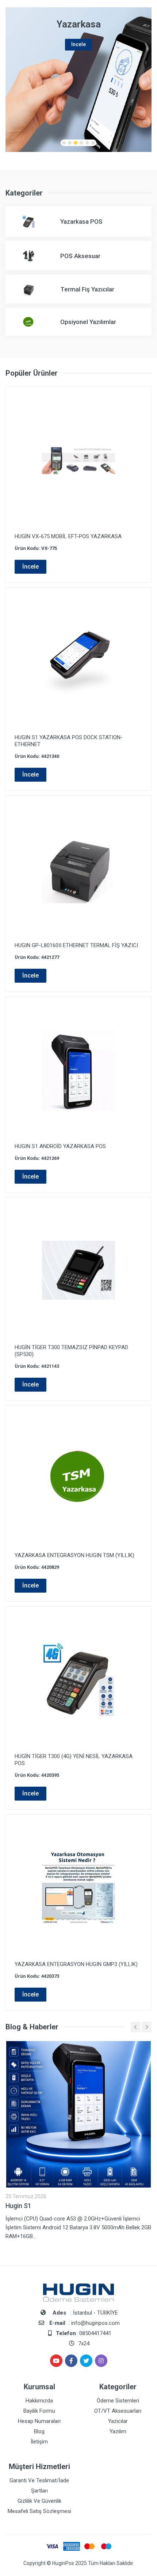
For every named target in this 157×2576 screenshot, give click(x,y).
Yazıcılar (118, 2421)
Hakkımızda (39, 2401)
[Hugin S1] (78, 2114)
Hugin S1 (18, 2206)
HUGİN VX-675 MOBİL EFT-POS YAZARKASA (68, 536)
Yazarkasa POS (81, 222)
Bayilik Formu (39, 2411)
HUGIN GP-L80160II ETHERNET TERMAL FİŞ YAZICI (76, 945)
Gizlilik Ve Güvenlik (39, 2501)
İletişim (39, 2442)
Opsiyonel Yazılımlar (88, 322)
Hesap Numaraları (39, 2421)
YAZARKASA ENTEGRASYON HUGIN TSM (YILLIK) (74, 1555)
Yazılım (118, 2431)
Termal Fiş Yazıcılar (87, 289)
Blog (39, 2431)
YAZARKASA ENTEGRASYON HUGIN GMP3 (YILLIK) (76, 1964)
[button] (64, 143)
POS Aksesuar (80, 256)
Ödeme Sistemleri (118, 2401)
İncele (30, 567)
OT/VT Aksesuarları (118, 2411)
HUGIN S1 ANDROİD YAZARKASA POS (60, 1146)
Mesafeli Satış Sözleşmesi (39, 2511)
